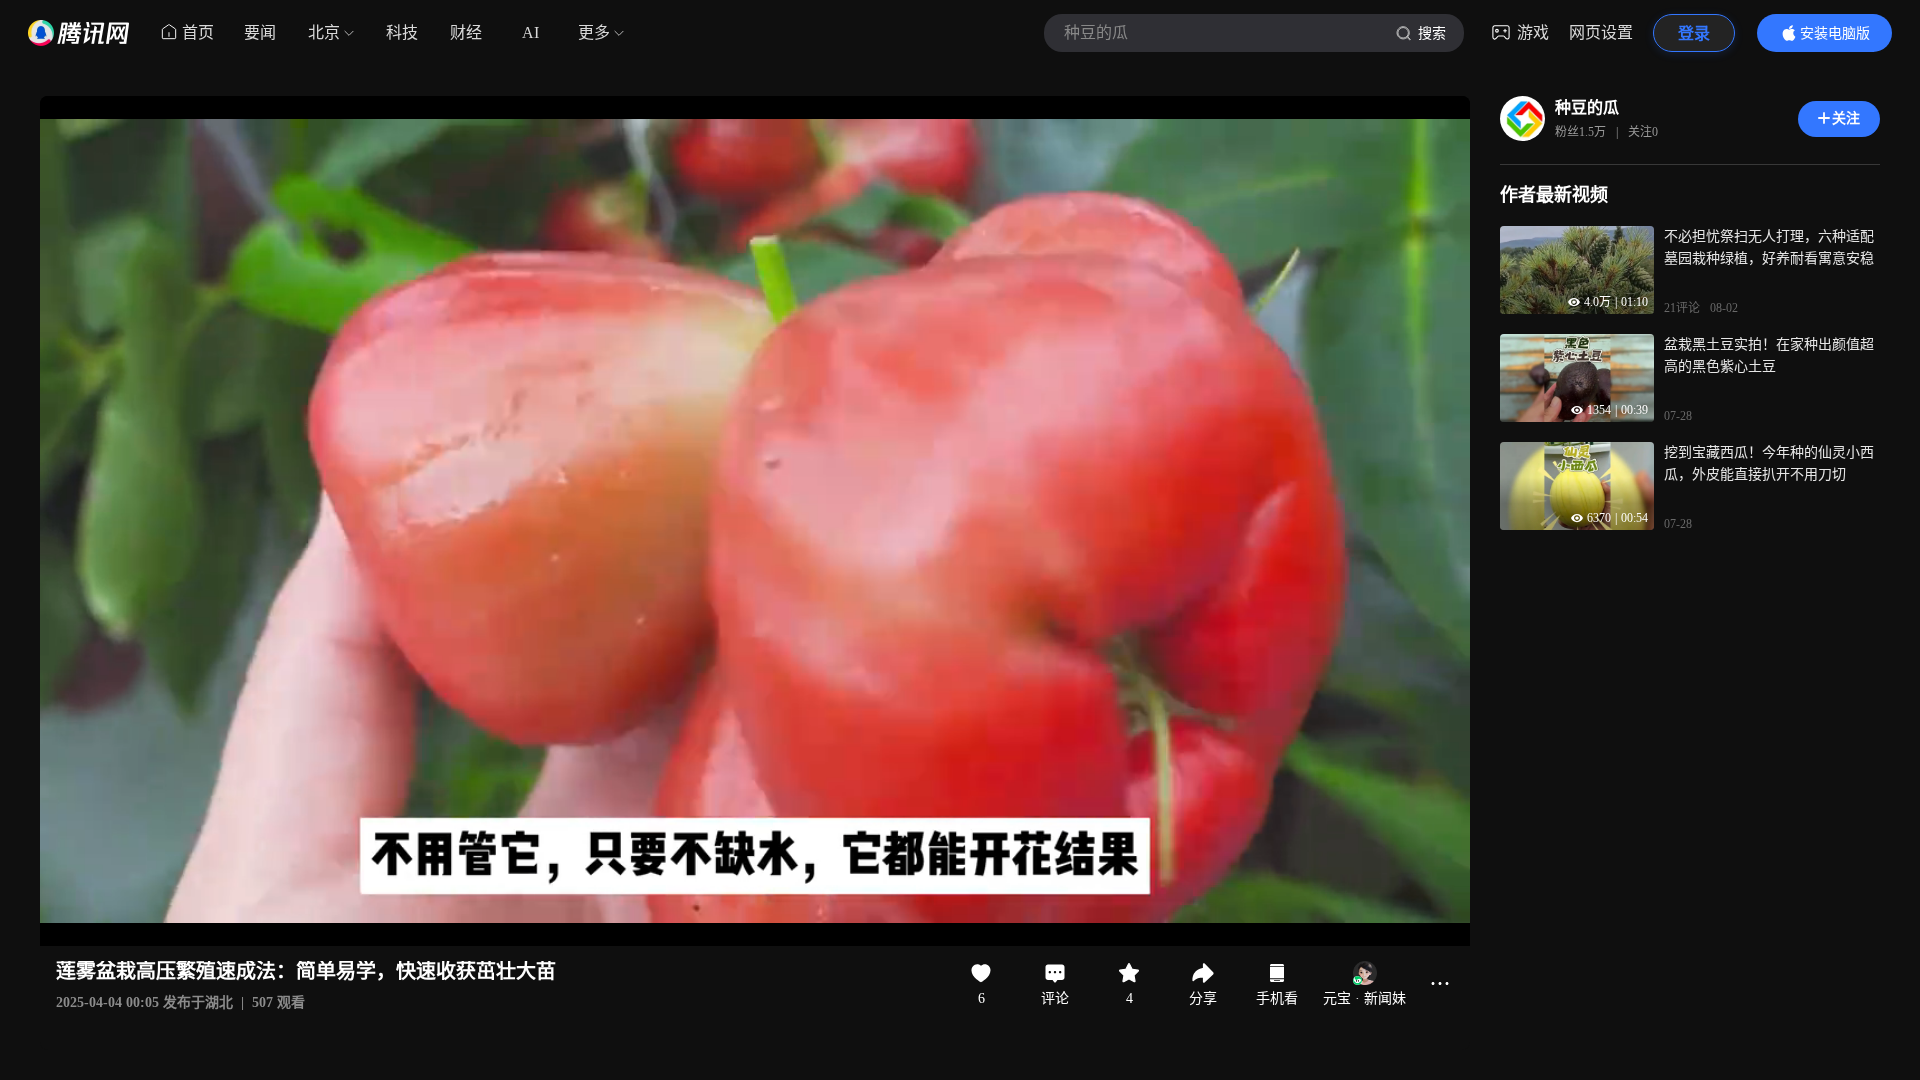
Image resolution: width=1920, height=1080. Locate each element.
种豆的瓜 (1587, 107)
